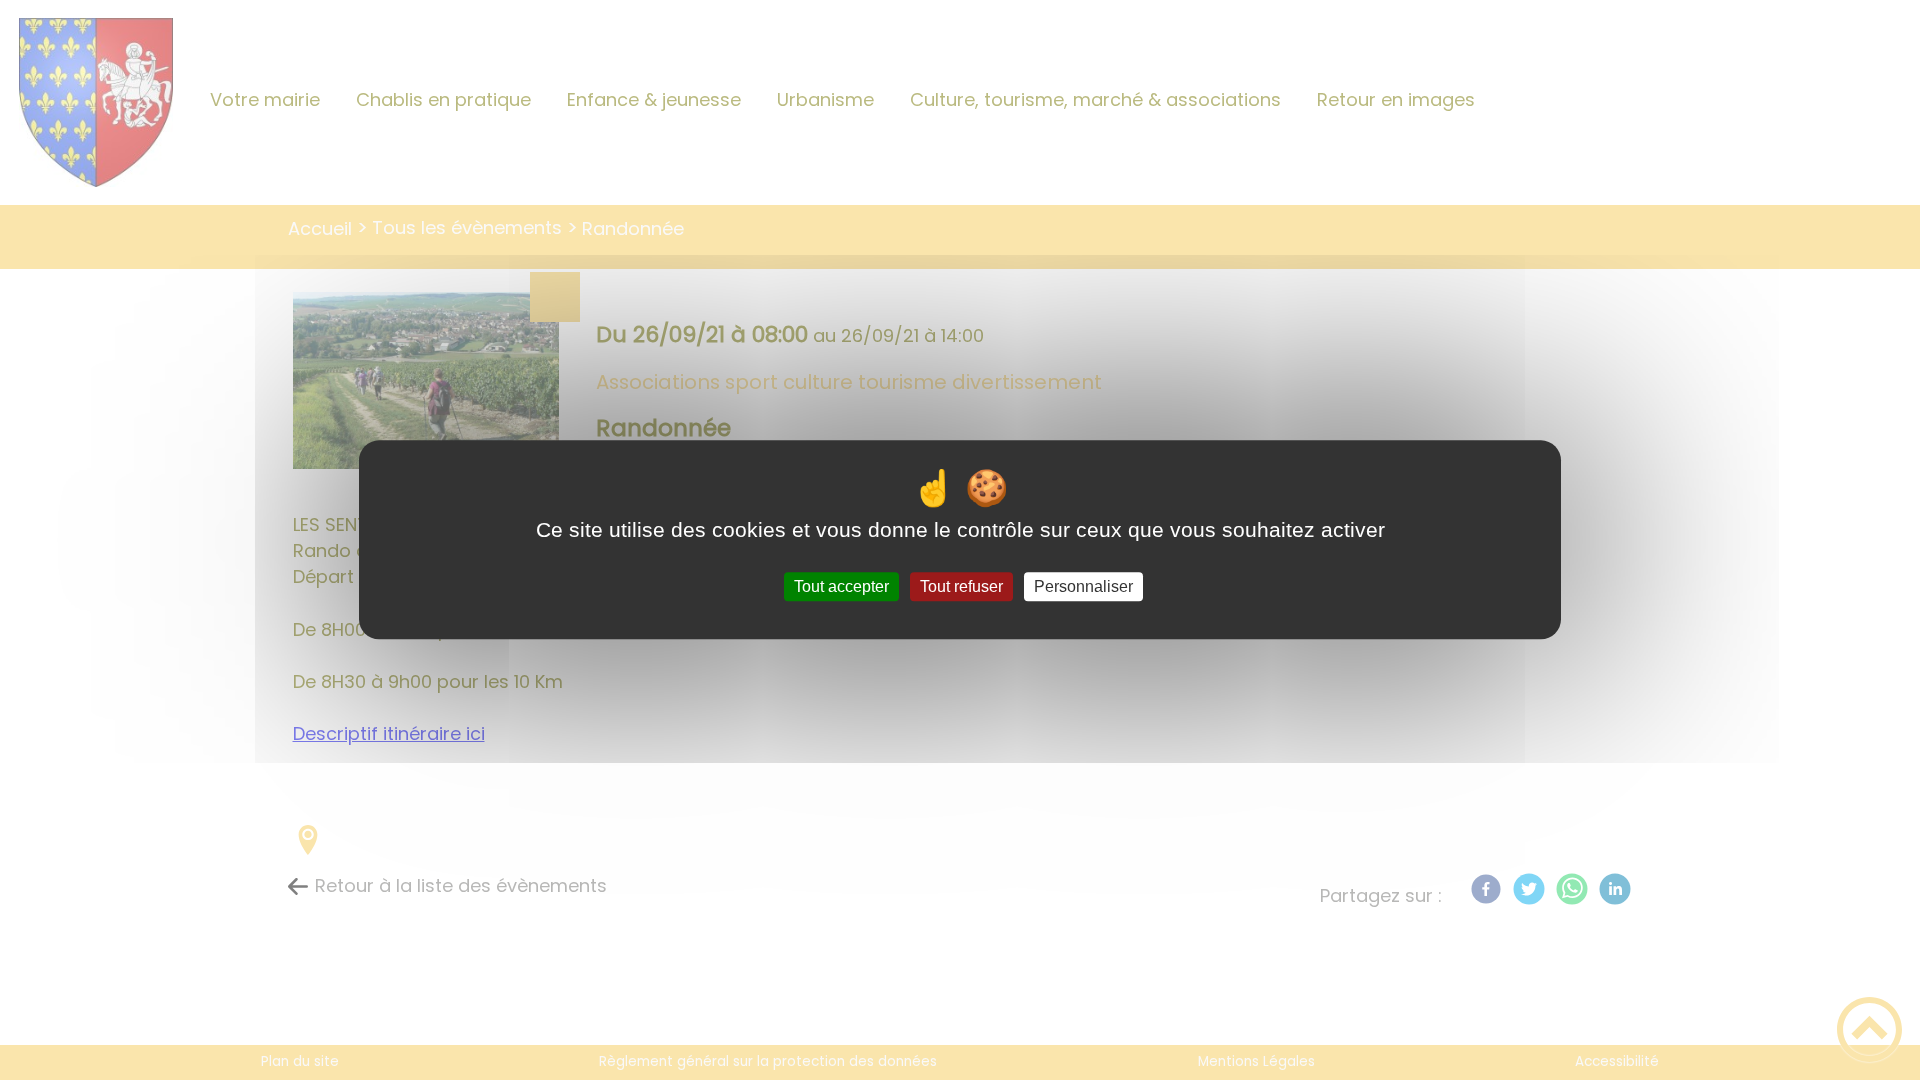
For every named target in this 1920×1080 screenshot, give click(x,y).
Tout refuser (961, 586)
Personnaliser (1083, 586)
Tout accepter (841, 586)
